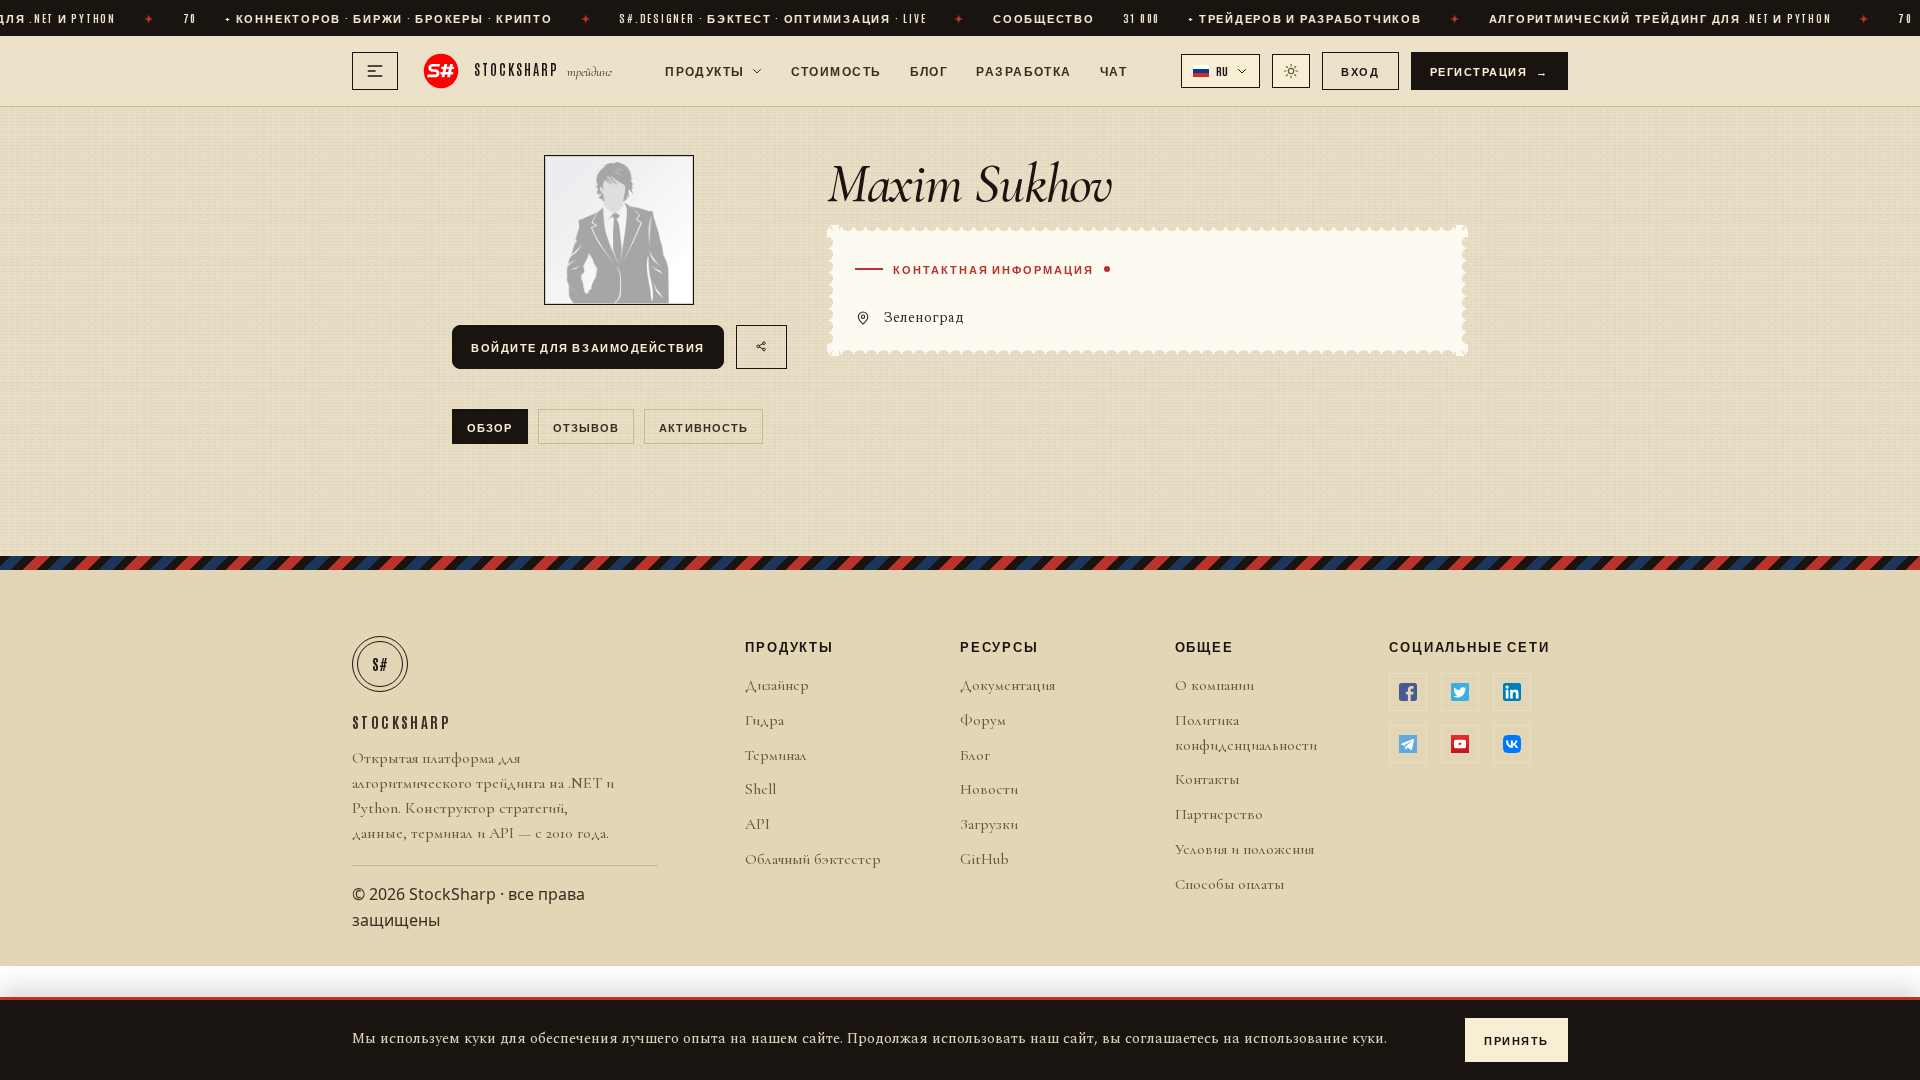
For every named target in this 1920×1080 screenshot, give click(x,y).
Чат (1113, 70)
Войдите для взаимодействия (588, 346)
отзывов (586, 426)
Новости (989, 789)
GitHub (984, 859)
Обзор (490, 426)
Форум (983, 720)
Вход (1360, 70)
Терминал (776, 755)
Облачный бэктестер (813, 859)
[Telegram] (1408, 744)
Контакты (1207, 779)
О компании (1214, 685)
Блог (929, 70)
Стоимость (836, 70)
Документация (1007, 685)
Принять (1516, 1039)
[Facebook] (1408, 692)
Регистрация (1490, 70)
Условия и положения (1244, 849)
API (757, 824)
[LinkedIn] (1512, 692)
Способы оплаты (1229, 884)
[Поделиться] (761, 347)
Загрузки (989, 824)
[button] (1221, 71)
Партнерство (1219, 814)
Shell (760, 789)
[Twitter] (1460, 692)
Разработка (1023, 70)
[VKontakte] (1512, 744)
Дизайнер (777, 685)
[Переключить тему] (1291, 71)
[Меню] (375, 71)
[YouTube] (1460, 744)
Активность (703, 426)
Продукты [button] (705, 70)
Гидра (764, 720)
